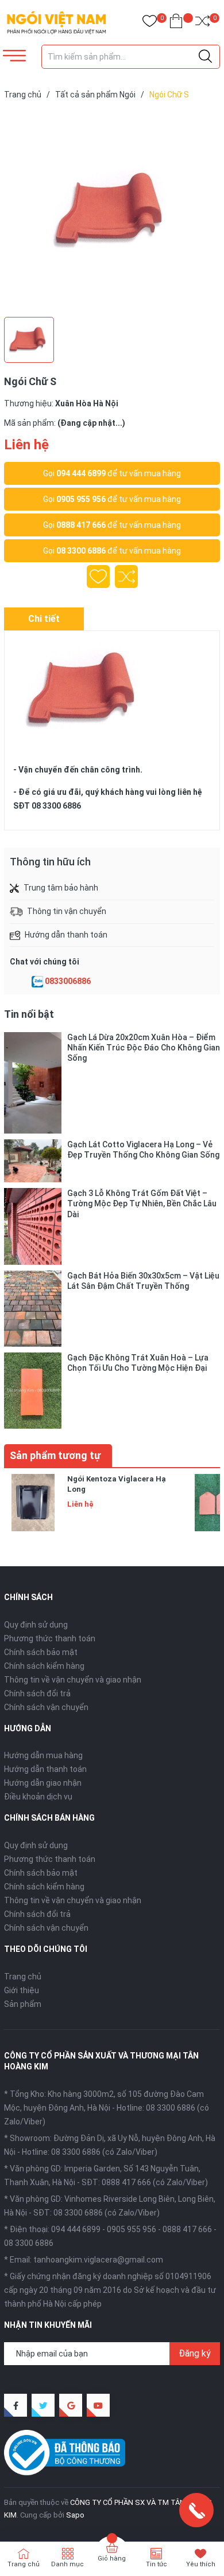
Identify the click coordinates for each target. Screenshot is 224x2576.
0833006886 (68, 981)
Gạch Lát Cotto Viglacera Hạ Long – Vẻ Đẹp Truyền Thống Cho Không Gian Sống (143, 1150)
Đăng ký (195, 2353)
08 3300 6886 (81, 551)
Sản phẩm (23, 2004)
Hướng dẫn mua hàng (43, 1755)
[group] (112, 211)
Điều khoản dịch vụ (38, 1797)
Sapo (75, 2515)
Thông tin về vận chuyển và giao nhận (73, 1680)
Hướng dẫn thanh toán (45, 1769)
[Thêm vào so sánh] (126, 577)
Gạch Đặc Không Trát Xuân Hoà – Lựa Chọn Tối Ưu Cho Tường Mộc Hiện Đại (138, 1363)
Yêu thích (201, 2564)
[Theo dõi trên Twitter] (43, 2405)
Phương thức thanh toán (50, 1638)
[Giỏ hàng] (176, 23)
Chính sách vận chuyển (46, 1707)
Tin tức (157, 2564)
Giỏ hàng (112, 2559)
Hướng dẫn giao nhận (43, 1783)
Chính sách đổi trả (37, 1693)
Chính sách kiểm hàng (44, 1666)
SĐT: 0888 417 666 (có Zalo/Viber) (145, 2182)
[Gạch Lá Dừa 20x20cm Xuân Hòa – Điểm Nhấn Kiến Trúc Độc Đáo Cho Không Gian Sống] (33, 1083)
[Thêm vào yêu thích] (98, 577)
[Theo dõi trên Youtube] (98, 2405)
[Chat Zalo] (37, 982)
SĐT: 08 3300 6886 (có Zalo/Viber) (96, 2213)
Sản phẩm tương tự (55, 1455)
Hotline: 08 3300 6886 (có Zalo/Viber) (90, 2152)
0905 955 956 (81, 499)
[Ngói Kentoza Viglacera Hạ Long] (33, 1503)
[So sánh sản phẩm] (202, 23)
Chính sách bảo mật (41, 1652)
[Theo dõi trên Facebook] (16, 2405)
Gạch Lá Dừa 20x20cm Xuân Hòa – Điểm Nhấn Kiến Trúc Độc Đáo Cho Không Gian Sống (144, 1048)
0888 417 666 (81, 525)
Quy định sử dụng (36, 1625)
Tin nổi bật (29, 1014)
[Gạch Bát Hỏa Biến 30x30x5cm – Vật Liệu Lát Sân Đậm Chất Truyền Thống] (33, 1309)
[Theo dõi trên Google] (71, 2405)
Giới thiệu (22, 1990)
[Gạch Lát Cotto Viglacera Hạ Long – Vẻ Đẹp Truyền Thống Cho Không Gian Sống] (33, 1161)
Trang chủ (23, 1977)
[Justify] (205, 57)
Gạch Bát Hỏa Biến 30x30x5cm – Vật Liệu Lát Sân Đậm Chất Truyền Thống (143, 1281)
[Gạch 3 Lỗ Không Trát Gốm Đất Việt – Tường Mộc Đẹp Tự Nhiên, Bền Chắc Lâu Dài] (33, 1226)
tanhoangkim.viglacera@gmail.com (98, 2260)
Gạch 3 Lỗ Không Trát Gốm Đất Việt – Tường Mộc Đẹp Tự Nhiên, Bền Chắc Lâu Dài (142, 1203)
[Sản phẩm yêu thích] (150, 23)
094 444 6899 (81, 473)
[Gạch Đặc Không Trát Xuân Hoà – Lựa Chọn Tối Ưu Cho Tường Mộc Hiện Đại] (33, 1391)
